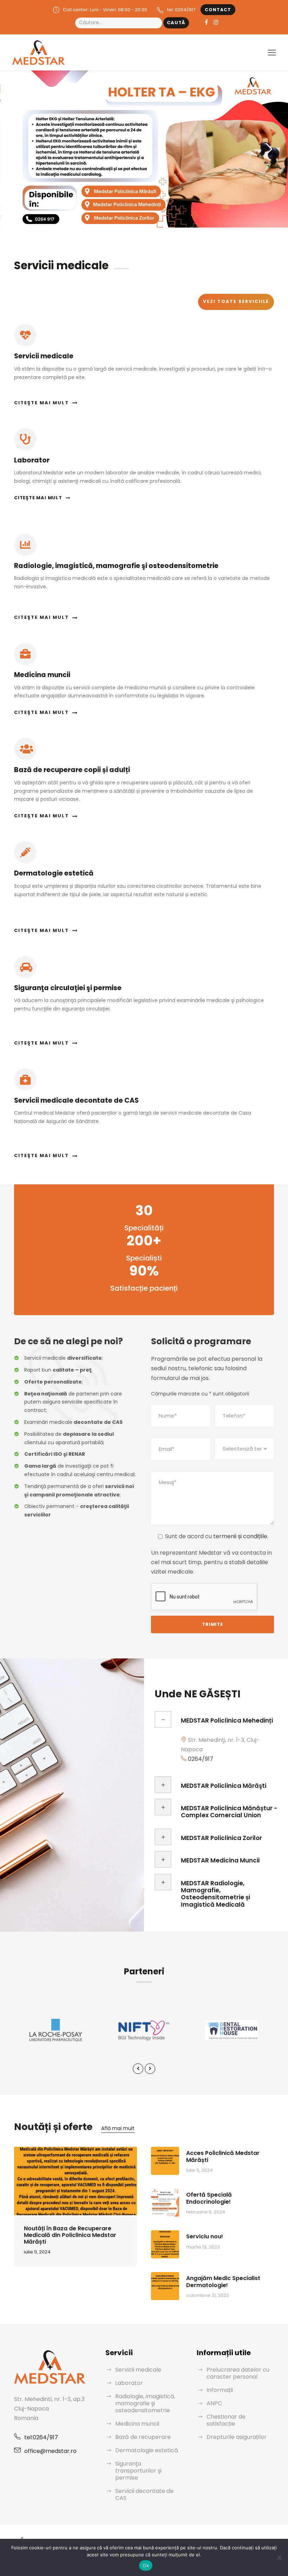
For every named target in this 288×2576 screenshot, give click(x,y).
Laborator (129, 2383)
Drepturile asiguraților (237, 2437)
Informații (220, 2390)
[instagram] (216, 22)
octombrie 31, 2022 (208, 2295)
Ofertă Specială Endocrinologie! (209, 2198)
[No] (279, 2557)
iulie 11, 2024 (37, 2252)
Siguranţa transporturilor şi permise (138, 2471)
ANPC (214, 2403)
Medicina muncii (137, 2424)
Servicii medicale (138, 2370)
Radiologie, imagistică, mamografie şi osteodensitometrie (145, 2403)
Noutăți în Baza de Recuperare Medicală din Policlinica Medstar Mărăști (70, 2235)
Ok (146, 2565)
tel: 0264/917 (181, 10)
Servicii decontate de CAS (144, 2494)
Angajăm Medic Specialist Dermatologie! (223, 2281)
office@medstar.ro (50, 2451)
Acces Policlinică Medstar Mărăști (223, 2156)
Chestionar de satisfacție (226, 2420)
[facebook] (206, 22)
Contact (218, 10)
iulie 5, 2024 (199, 2170)
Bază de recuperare (143, 2437)
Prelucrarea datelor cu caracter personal (238, 2373)
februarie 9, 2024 (206, 2212)
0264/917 (201, 1759)
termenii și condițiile (240, 1536)
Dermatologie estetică (147, 2450)
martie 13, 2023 (203, 2247)
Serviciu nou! (205, 2236)
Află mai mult (118, 2128)
